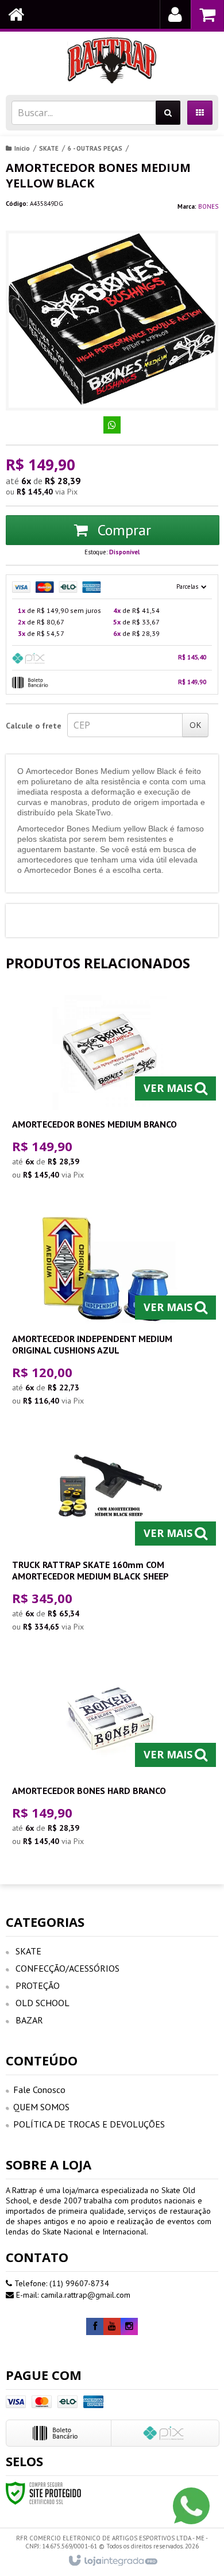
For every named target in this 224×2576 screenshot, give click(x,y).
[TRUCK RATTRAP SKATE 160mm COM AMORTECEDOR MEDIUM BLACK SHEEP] (110, 1537)
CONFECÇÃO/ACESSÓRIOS (67, 1968)
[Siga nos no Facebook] (95, 2326)
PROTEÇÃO (38, 1985)
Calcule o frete (34, 726)
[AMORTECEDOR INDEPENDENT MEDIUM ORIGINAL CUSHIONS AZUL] (110, 1311)
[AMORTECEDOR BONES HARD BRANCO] (110, 1757)
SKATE (49, 148)
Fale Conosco (39, 2090)
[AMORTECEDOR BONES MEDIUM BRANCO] (110, 1090)
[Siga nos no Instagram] (129, 2326)
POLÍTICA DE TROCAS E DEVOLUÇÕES (89, 2124)
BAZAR (29, 2020)
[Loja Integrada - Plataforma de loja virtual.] (112, 2561)
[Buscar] (168, 113)
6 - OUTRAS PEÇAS (95, 148)
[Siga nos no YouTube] (112, 2326)
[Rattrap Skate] (112, 60)
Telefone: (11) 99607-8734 (61, 2283)
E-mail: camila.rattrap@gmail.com (72, 2295)
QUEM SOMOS (41, 2107)
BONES (208, 206)
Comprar (122, 530)
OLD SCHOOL (43, 2003)
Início (22, 148)
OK (195, 725)
